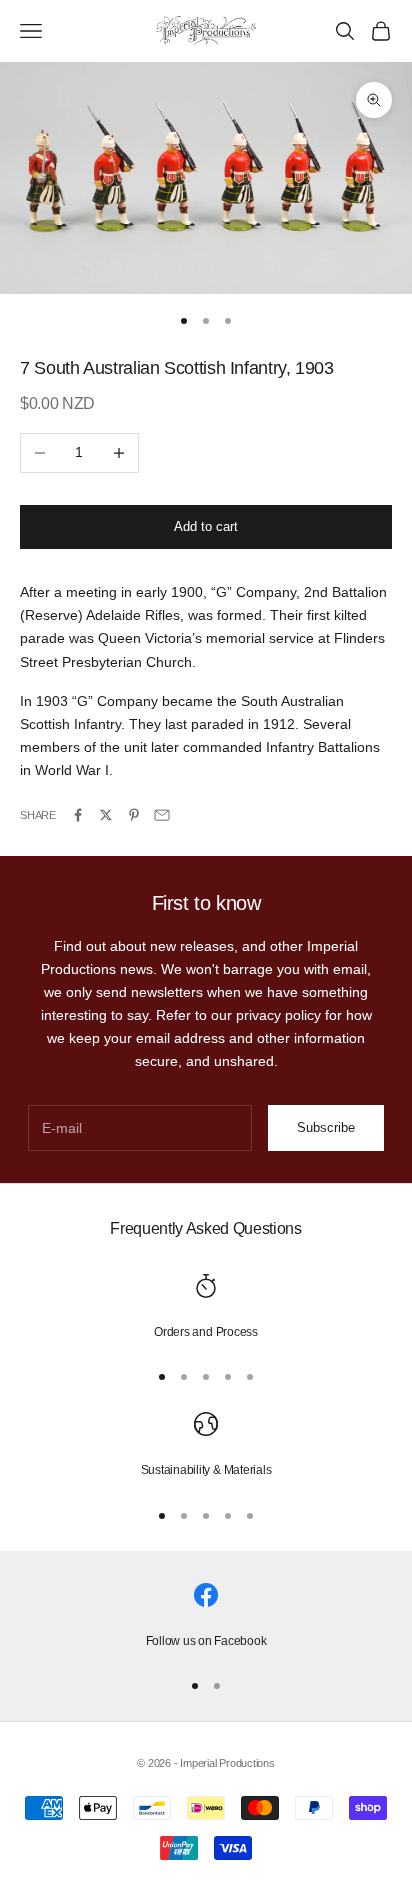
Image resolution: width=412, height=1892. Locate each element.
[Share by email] (162, 815)
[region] (206, 1308)
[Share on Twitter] (106, 815)
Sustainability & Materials (206, 1470)
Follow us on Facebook (206, 1641)
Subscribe (326, 1127)
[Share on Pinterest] (134, 815)
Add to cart (206, 526)
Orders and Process (206, 1332)
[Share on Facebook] (78, 815)
